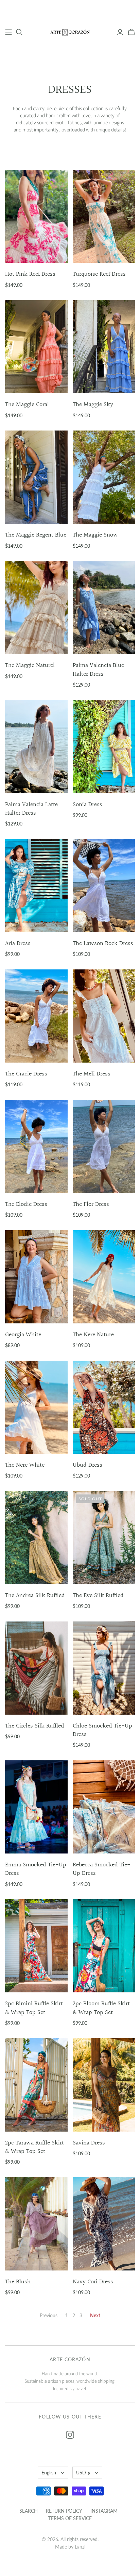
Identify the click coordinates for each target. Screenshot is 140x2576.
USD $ (83, 2473)
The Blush (18, 2282)
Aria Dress (18, 944)
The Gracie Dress (26, 1074)
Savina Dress (89, 2143)
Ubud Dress (87, 1465)
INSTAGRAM (104, 2511)
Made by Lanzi (70, 2547)
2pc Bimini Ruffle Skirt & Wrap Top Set (34, 2008)
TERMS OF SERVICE (70, 2518)
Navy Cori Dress (93, 2282)
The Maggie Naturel (30, 665)
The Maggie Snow (95, 535)
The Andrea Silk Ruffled (35, 1596)
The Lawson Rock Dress (103, 944)
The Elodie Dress (26, 1204)
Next (95, 2315)
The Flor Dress (91, 1204)
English (49, 2473)
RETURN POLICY (64, 2511)
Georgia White (23, 1335)
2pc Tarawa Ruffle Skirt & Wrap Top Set (34, 2147)
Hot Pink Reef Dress (30, 274)
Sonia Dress (87, 805)
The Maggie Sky (93, 405)
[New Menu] (8, 32)
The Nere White (25, 1465)
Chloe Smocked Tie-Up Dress (102, 1730)
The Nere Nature (93, 1335)
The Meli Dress (92, 1074)
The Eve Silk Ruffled (98, 1596)
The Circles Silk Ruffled (35, 1726)
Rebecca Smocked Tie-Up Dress (102, 1869)
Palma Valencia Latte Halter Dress (31, 809)
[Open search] (19, 32)
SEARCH (29, 2511)
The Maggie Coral (27, 405)
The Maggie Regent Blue (36, 535)
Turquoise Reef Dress (99, 274)
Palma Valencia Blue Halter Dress (98, 670)
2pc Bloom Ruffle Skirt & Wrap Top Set (101, 2008)
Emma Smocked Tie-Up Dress (36, 1869)
